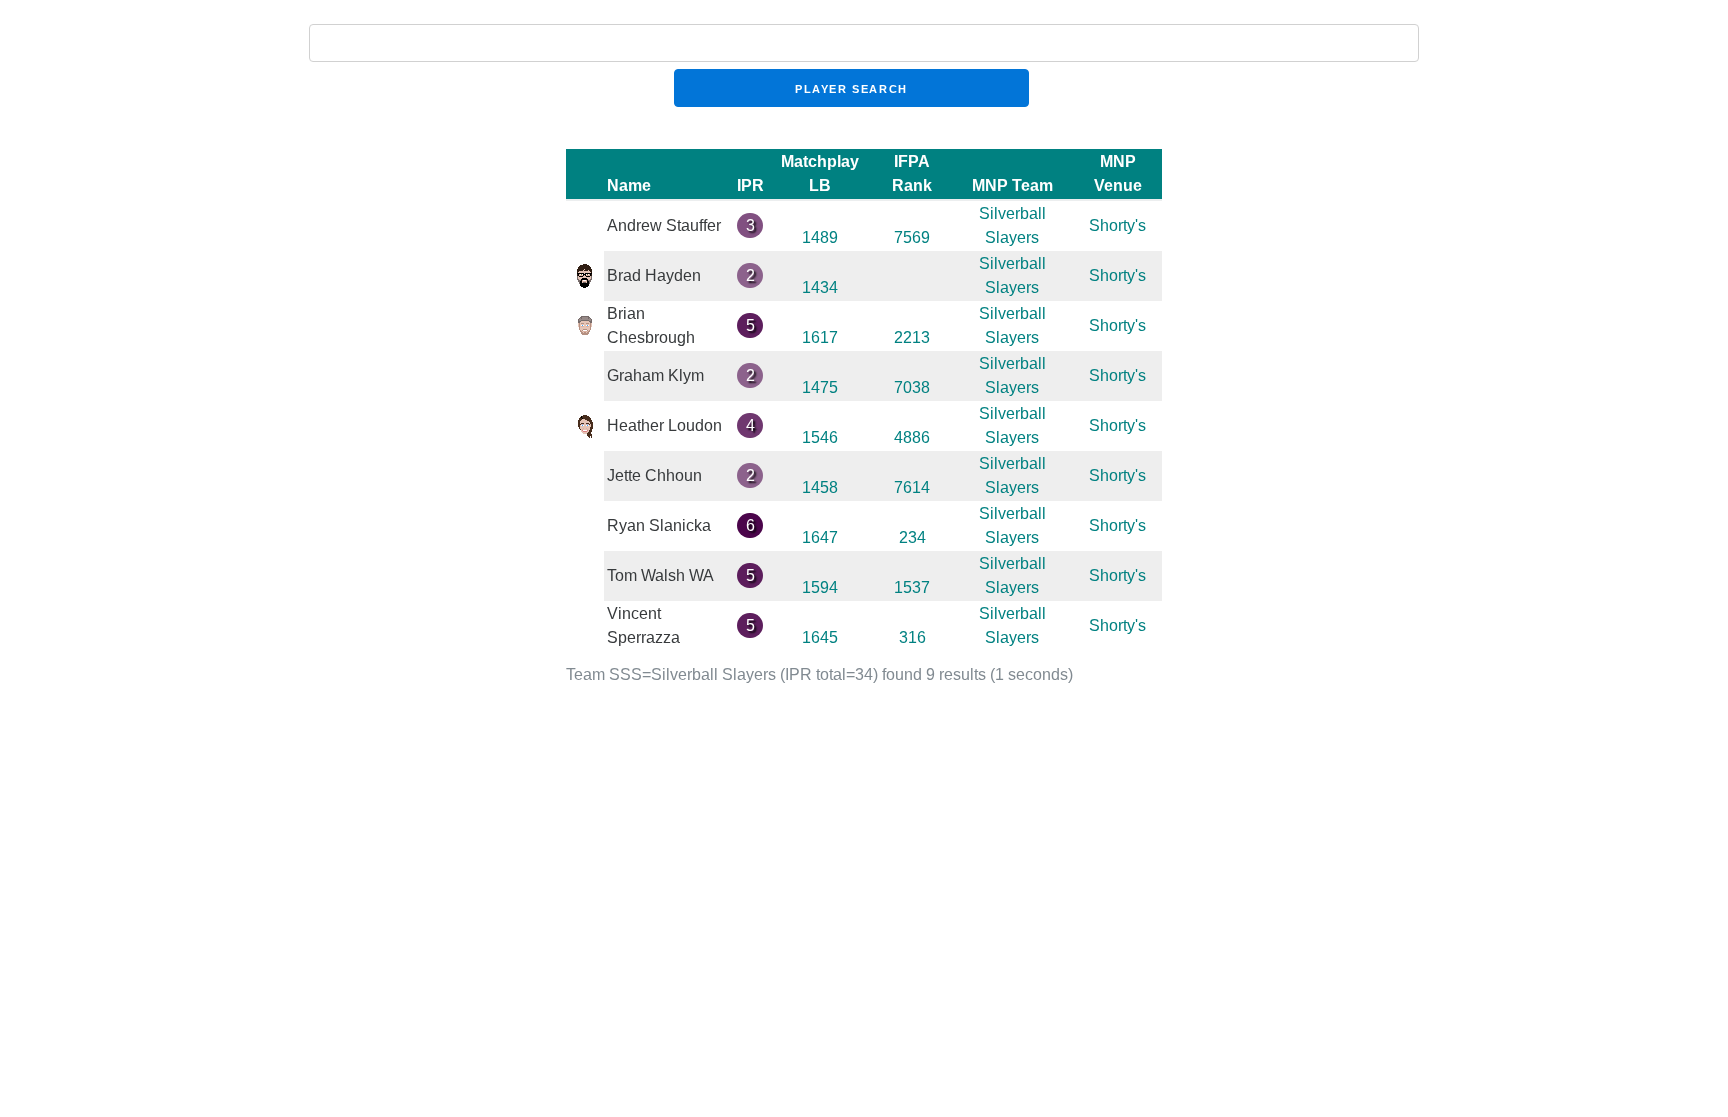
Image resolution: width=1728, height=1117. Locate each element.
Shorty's (1117, 225)
